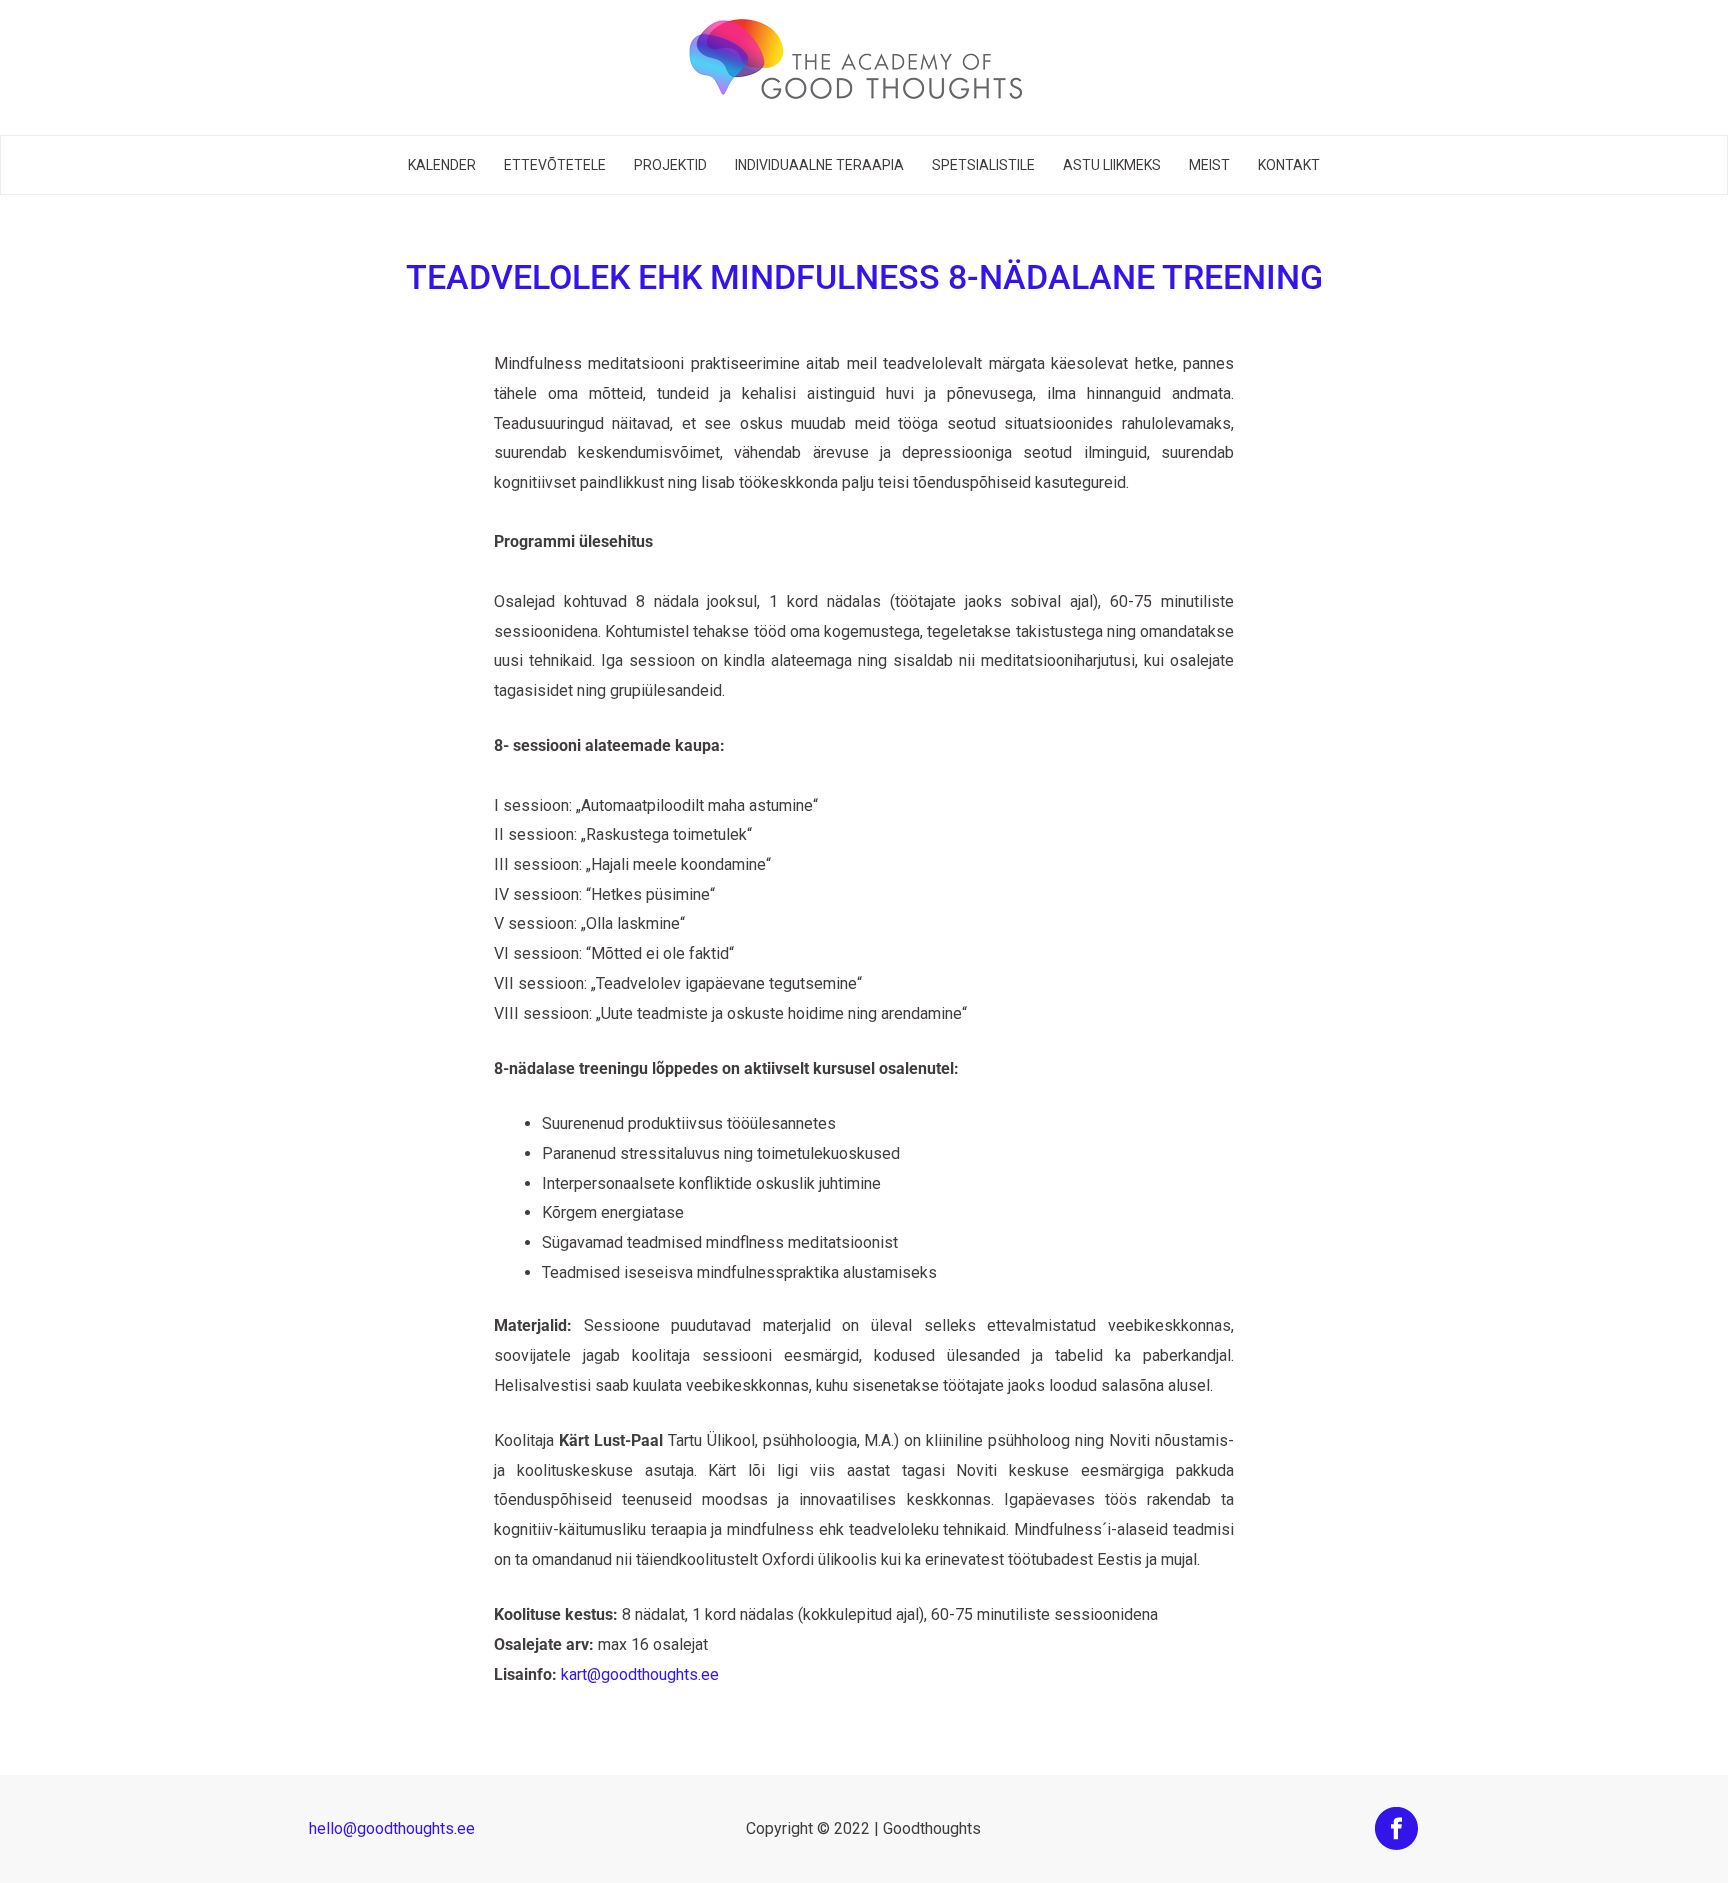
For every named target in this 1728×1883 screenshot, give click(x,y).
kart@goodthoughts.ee (640, 1674)
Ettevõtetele (555, 165)
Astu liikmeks (1112, 165)
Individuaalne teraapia (819, 165)
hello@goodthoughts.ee (392, 1828)
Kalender (442, 165)
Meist (1209, 165)
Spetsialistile (983, 165)
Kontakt (1289, 165)
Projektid (670, 165)
